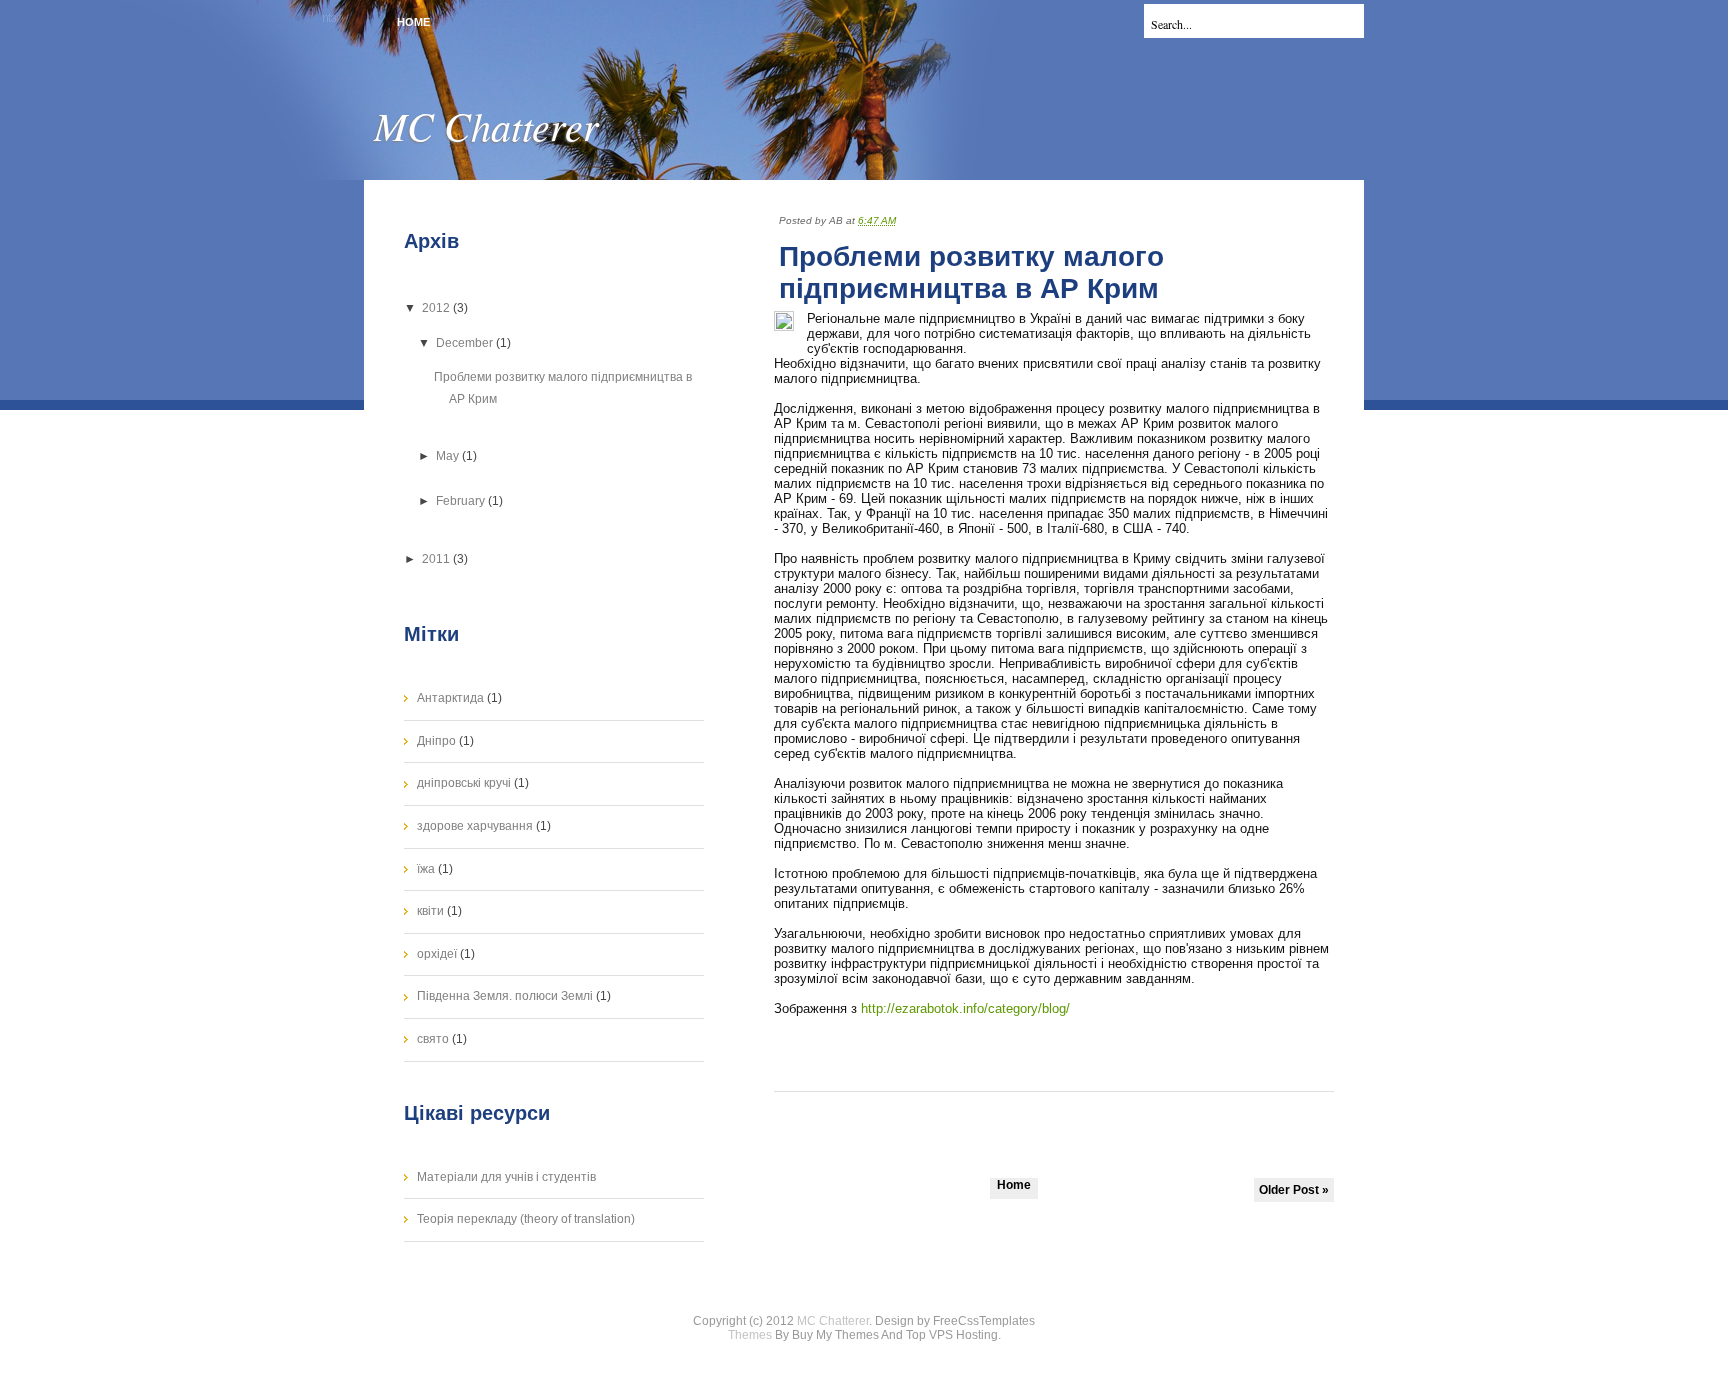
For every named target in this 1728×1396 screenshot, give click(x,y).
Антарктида (450, 698)
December (466, 343)
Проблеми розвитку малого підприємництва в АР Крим (971, 272)
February (462, 501)
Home (413, 22)
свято (433, 1039)
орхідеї (437, 954)
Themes (750, 1335)
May (449, 456)
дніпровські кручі (464, 783)
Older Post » (1294, 1190)
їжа (426, 869)
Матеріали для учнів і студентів (506, 1177)
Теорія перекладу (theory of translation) (526, 1219)
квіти (430, 911)
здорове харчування (475, 826)
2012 (437, 308)
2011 (437, 559)
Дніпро (436, 741)
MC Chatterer (486, 125)
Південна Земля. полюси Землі (505, 996)
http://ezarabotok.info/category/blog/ (965, 1008)
